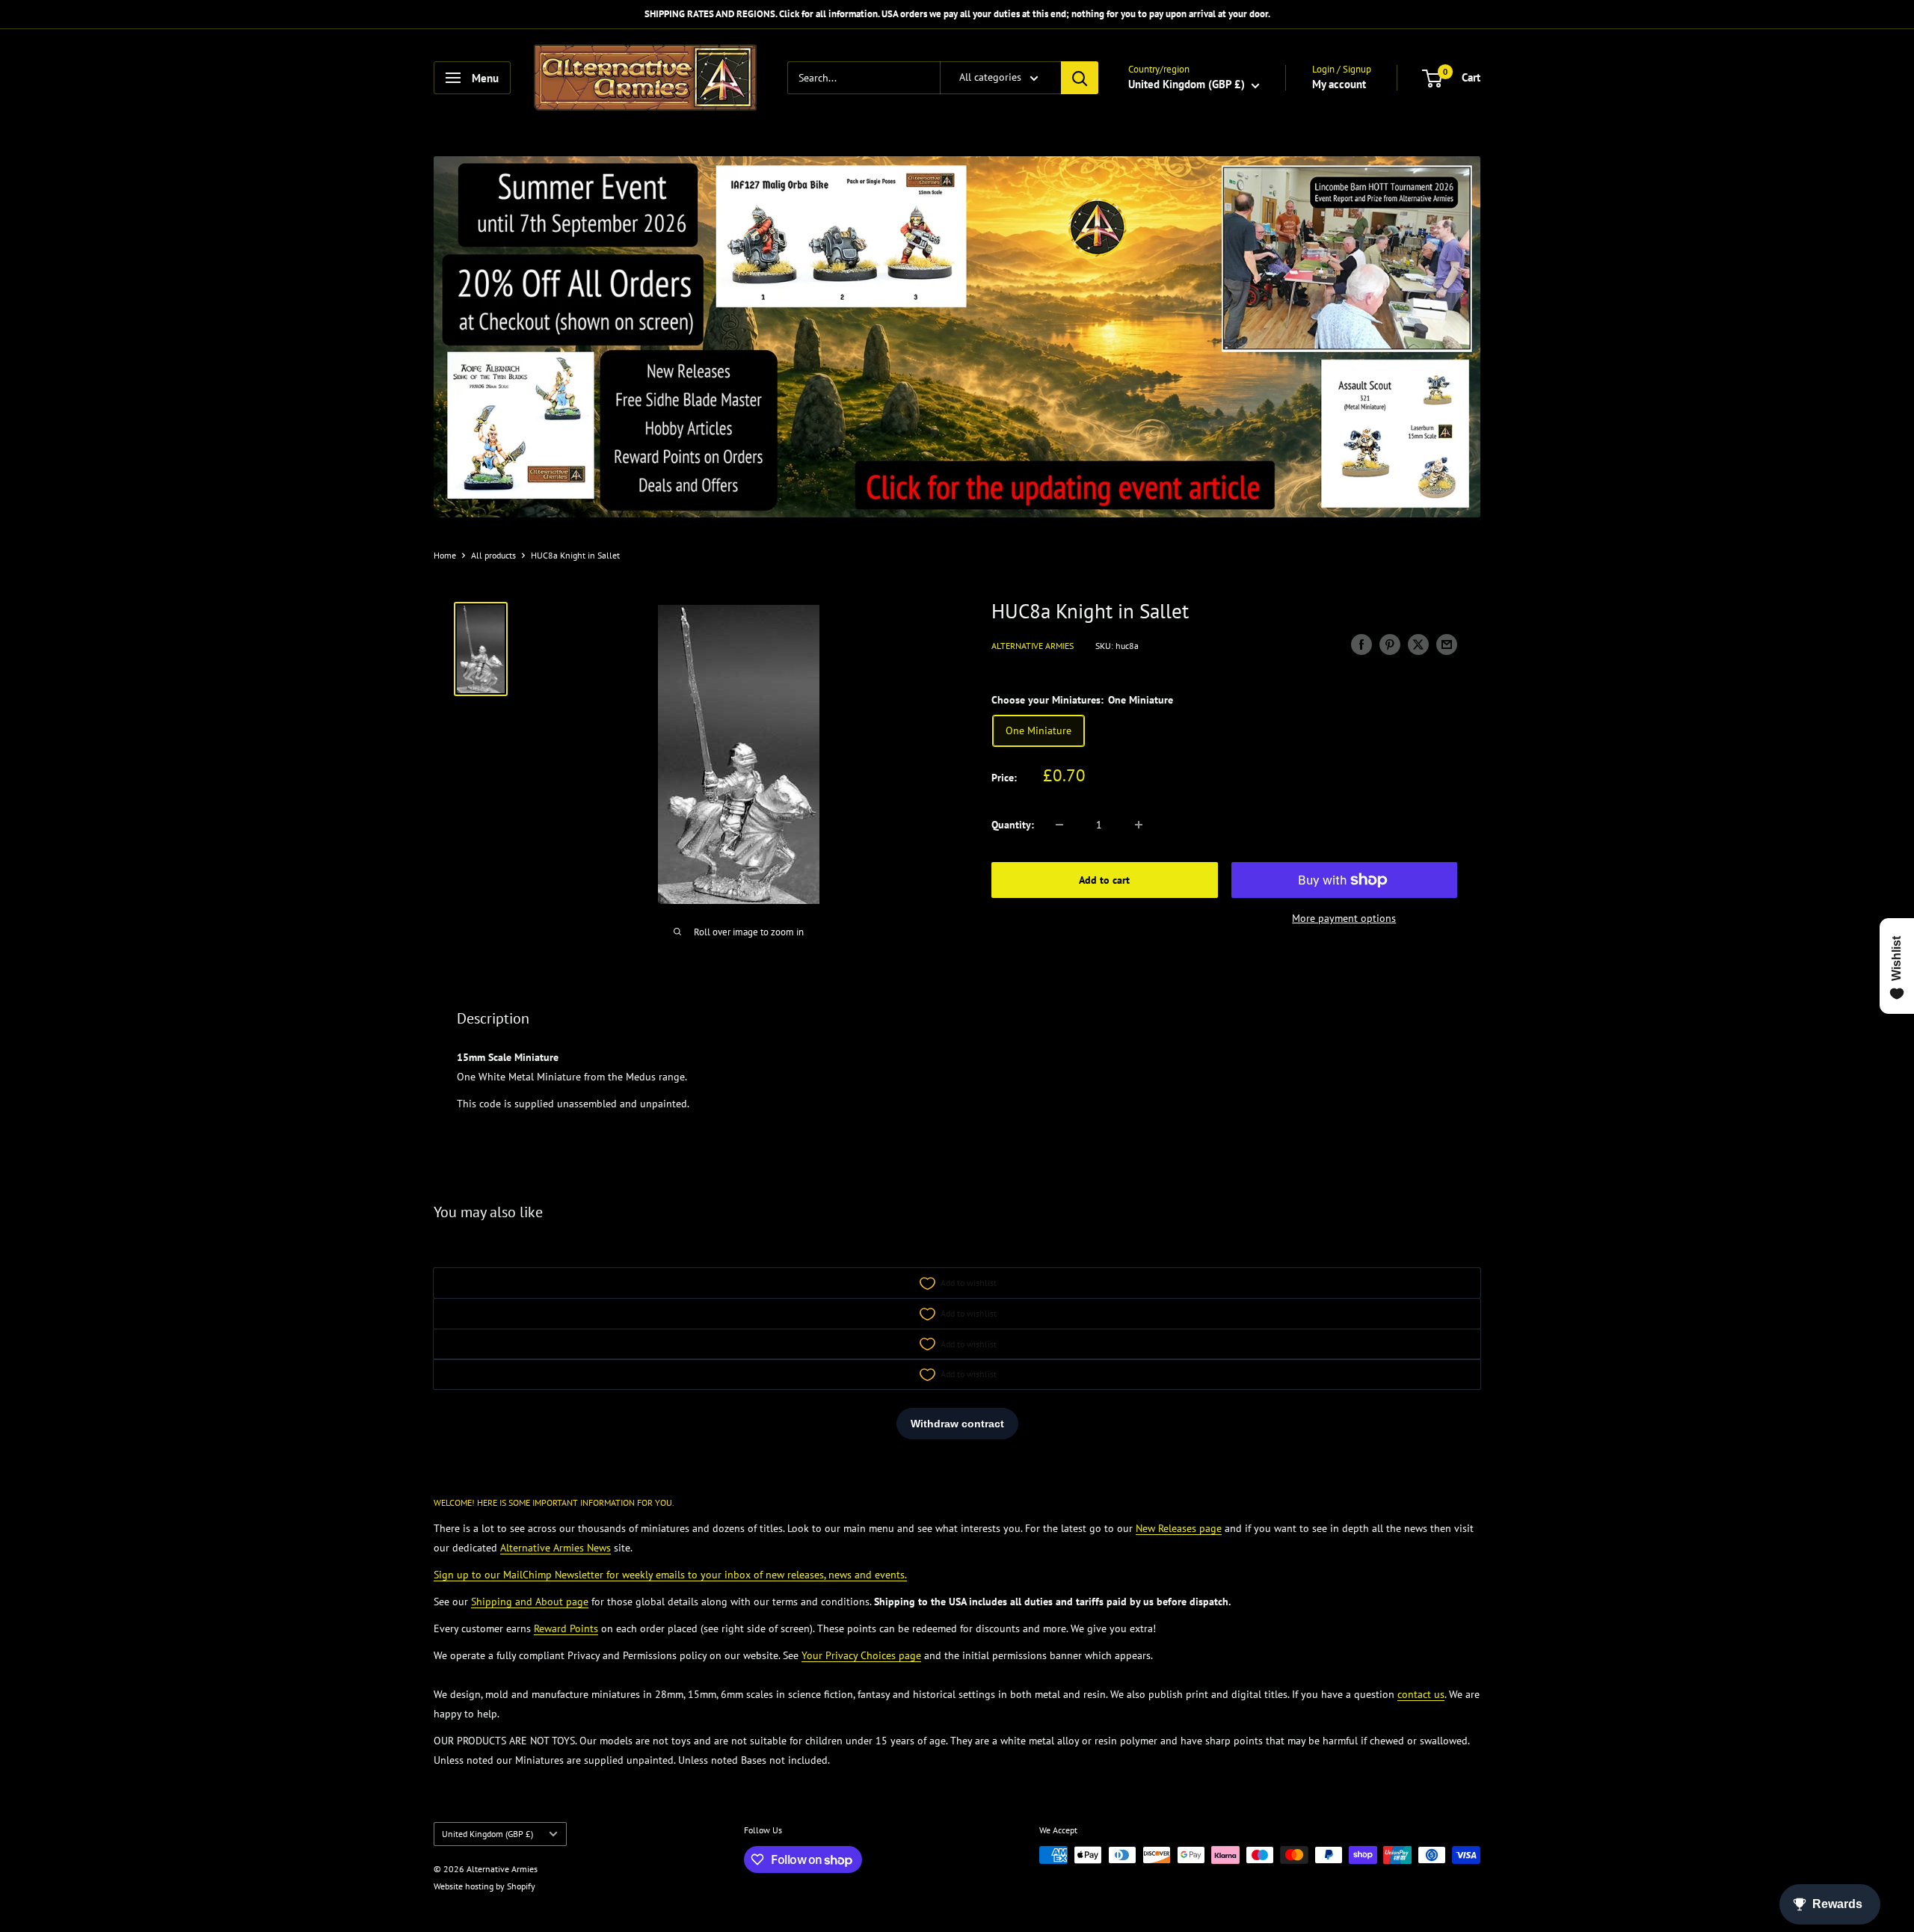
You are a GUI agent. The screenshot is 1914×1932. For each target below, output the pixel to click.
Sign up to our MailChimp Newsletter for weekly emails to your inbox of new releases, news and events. (670, 1575)
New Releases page (1179, 1528)
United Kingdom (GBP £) (487, 1834)
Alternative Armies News (556, 1548)
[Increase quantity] (1139, 825)
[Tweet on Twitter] (1418, 644)
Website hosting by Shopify (484, 1886)
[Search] (1080, 78)
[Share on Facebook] (1361, 644)
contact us (1421, 1694)
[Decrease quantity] (1059, 825)
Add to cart (1104, 880)
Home (445, 555)
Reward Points (566, 1628)
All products (493, 555)
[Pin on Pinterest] (1390, 644)
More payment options (1344, 918)
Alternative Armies (1033, 646)
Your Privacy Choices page (861, 1655)
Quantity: (1013, 825)
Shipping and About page (530, 1602)
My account (1339, 84)
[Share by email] (1447, 644)
